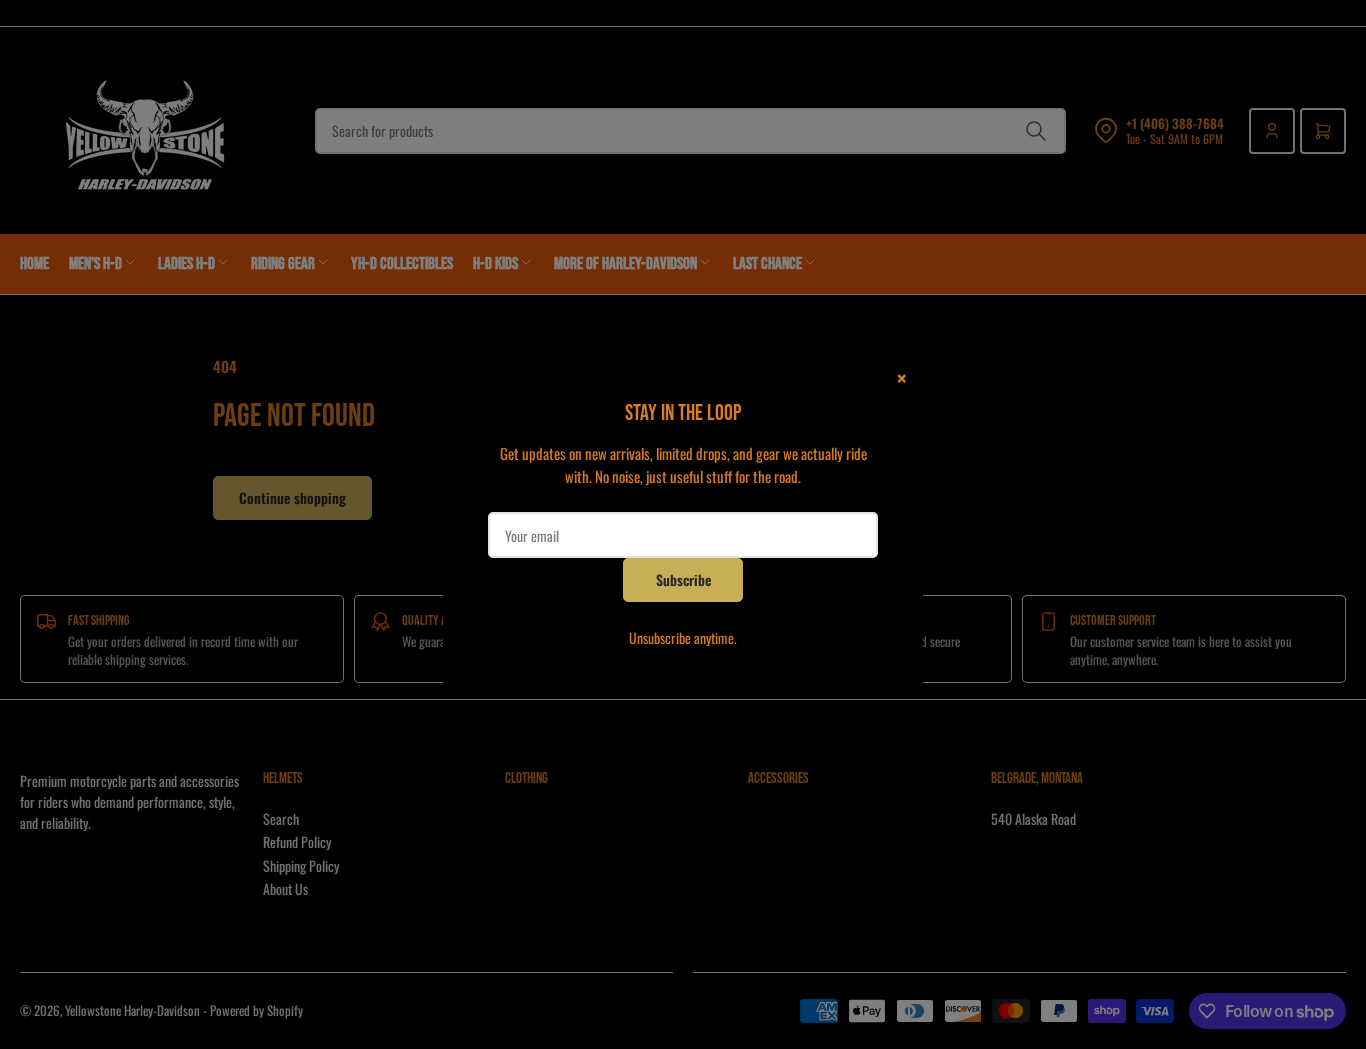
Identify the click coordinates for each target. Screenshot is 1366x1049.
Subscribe (683, 579)
